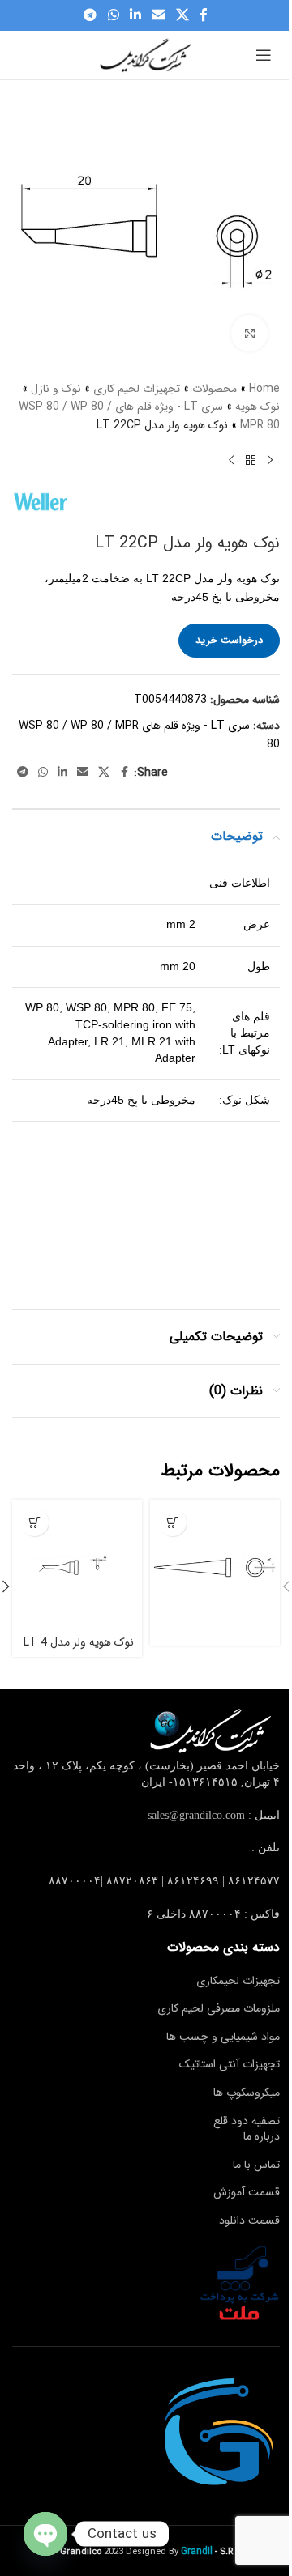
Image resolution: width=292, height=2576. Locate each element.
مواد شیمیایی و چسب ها (223, 2037)
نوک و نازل (56, 389)
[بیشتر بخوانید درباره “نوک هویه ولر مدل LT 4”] (34, 1522)
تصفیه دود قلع (247, 2121)
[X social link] (182, 15)
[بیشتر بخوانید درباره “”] (172, 1522)
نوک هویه (258, 407)
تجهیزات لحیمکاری (238, 1981)
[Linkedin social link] (135, 15)
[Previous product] (270, 460)
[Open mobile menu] (264, 55)
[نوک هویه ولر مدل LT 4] (77, 1565)
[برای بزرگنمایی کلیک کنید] (249, 333)
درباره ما (262, 2136)
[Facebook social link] (204, 15)
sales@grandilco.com (196, 1815)
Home (264, 389)
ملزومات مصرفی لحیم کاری (219, 2008)
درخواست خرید (229, 640)
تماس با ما (256, 2165)
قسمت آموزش (247, 2192)
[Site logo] (146, 54)
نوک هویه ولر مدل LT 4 (79, 1642)
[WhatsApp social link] (113, 15)
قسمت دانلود (249, 2220)
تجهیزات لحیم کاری (137, 389)
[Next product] (231, 460)
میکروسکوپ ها (247, 2093)
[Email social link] (159, 15)
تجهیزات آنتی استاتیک (230, 2064)
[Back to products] (251, 460)
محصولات (215, 389)
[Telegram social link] (90, 15)
